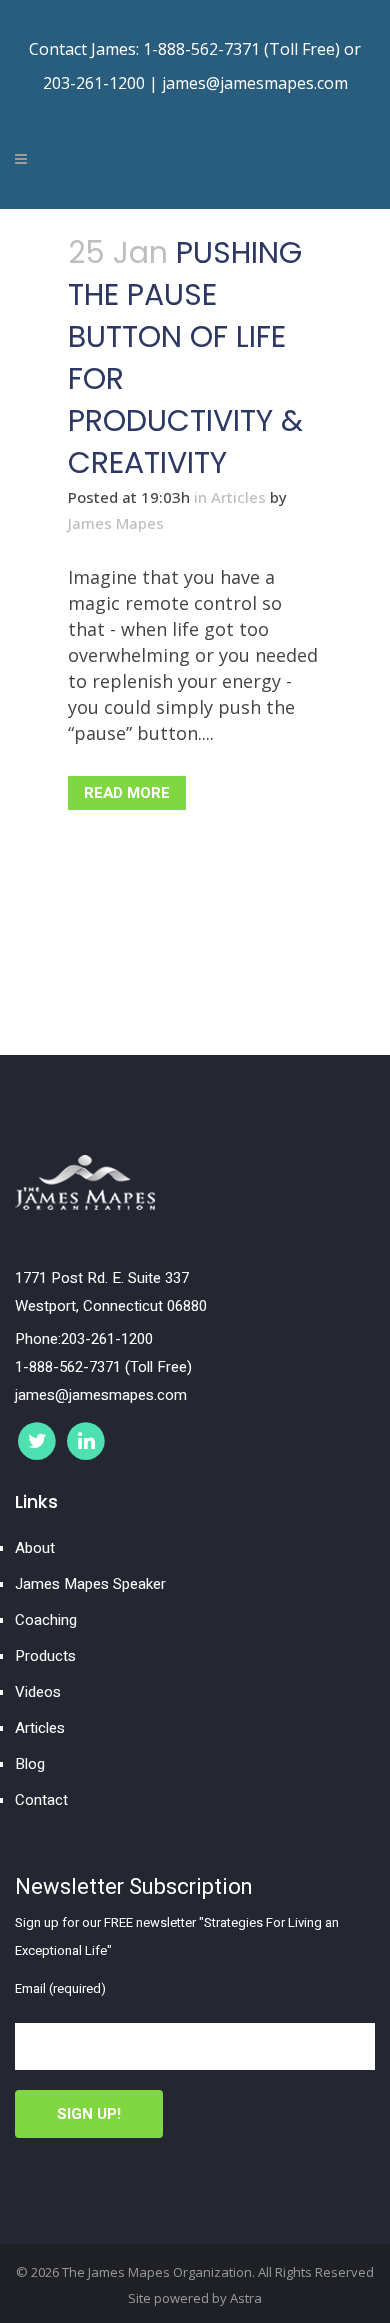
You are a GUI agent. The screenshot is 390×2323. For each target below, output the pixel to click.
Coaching (46, 1620)
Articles (238, 497)
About (35, 1548)
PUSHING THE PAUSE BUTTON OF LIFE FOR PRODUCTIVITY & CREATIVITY (185, 357)
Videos (38, 1692)
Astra (246, 2298)
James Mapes (116, 523)
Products (45, 1656)
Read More (127, 793)
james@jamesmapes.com (255, 83)
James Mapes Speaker (90, 1584)
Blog (30, 1764)
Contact (41, 1800)
